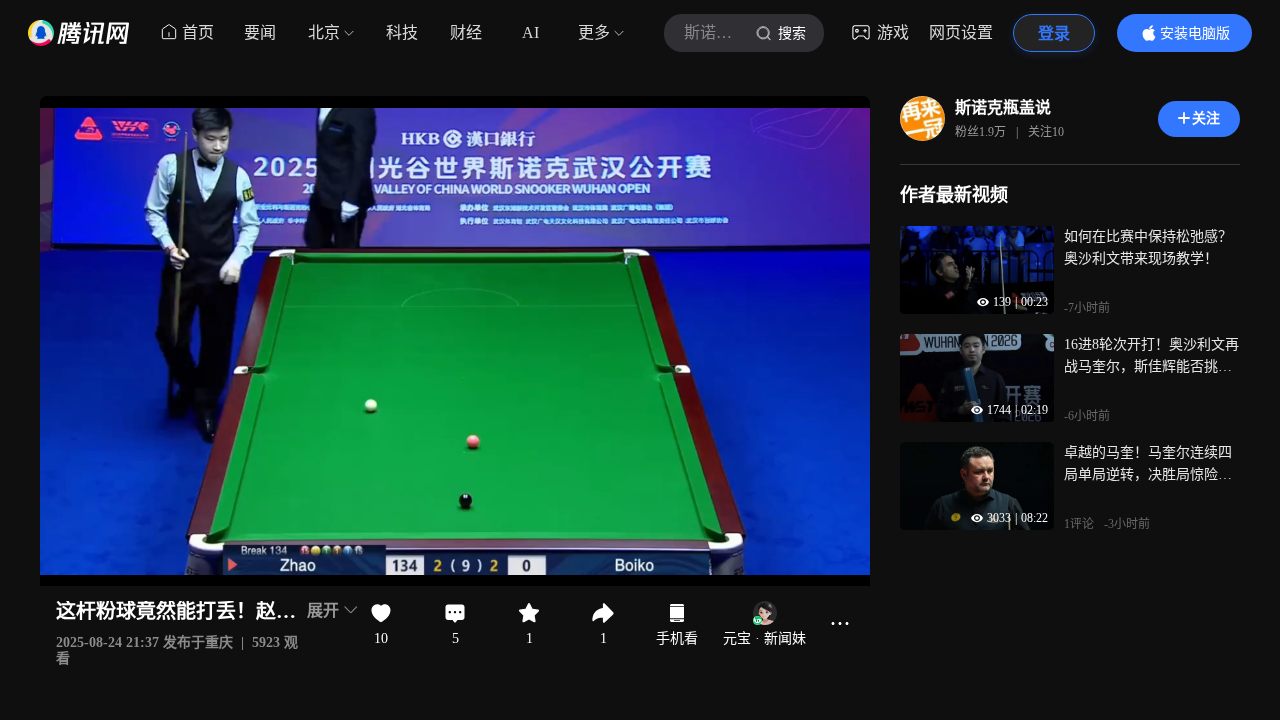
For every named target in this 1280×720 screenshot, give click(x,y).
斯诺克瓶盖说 (1003, 107)
